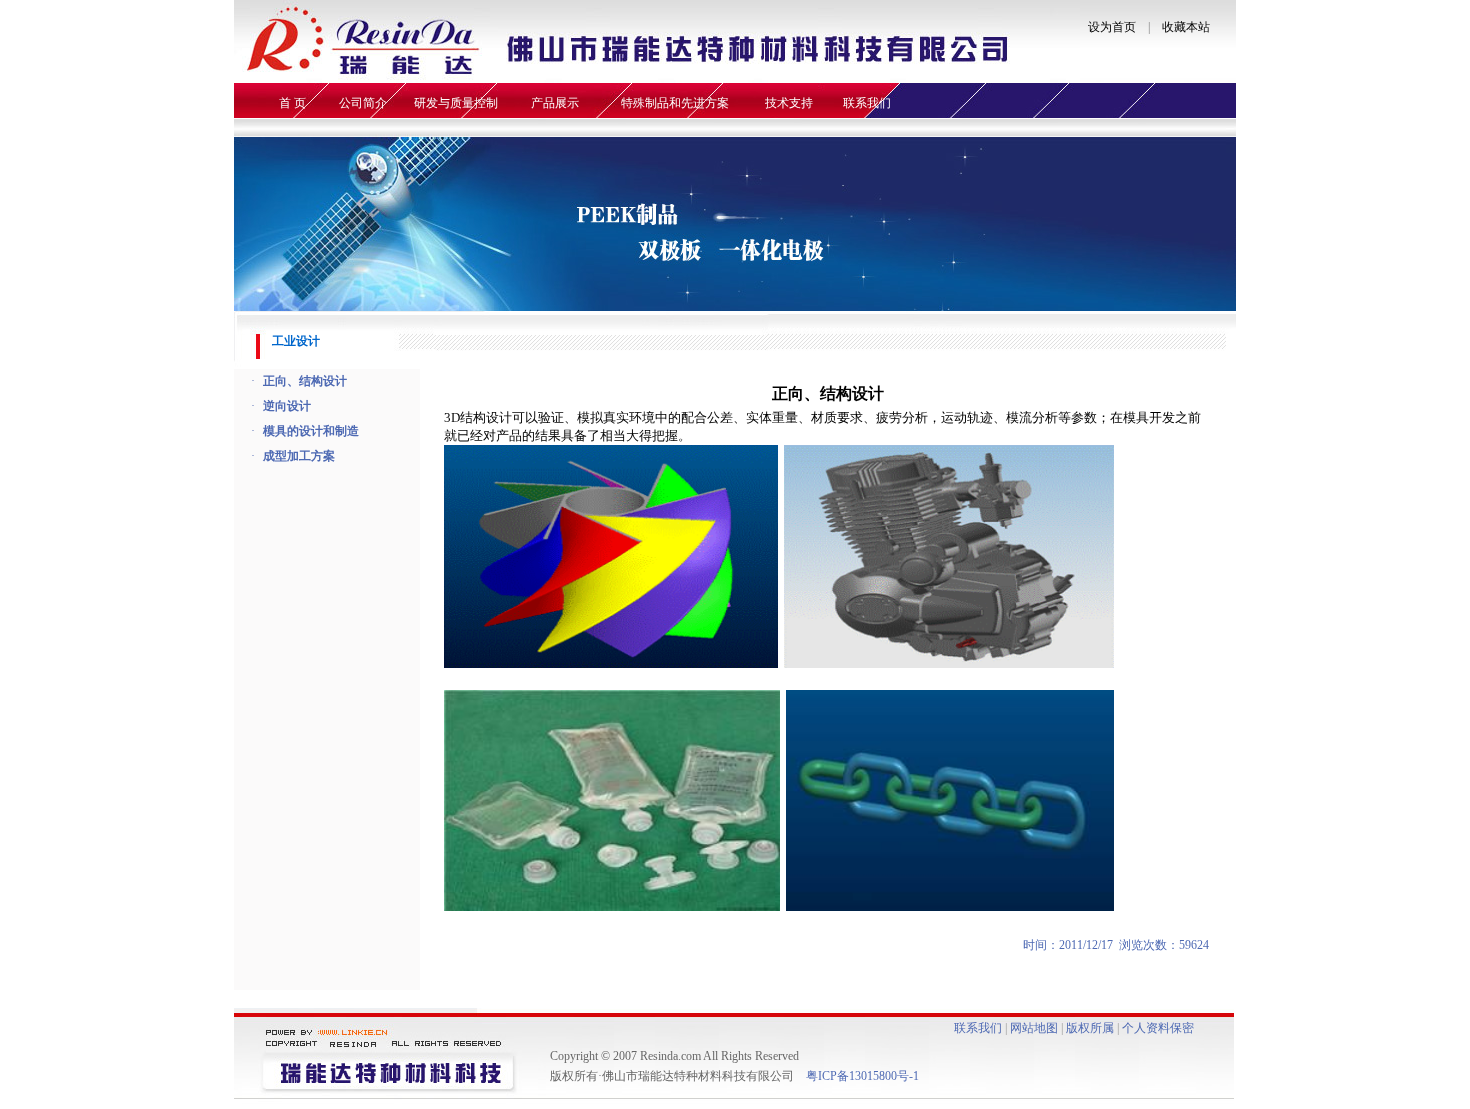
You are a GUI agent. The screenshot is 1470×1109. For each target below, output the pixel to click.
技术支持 (789, 103)
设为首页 (1112, 27)
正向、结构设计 (305, 381)
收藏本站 (1186, 27)
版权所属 (1090, 1028)
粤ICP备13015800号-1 (864, 1076)
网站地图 (1034, 1028)
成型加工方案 (299, 456)
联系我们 (867, 103)
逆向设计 (287, 406)
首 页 (292, 103)
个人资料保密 (1158, 1028)
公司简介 (363, 103)
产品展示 (555, 103)
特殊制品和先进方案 (675, 103)
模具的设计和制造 (311, 431)
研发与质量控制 (456, 103)
